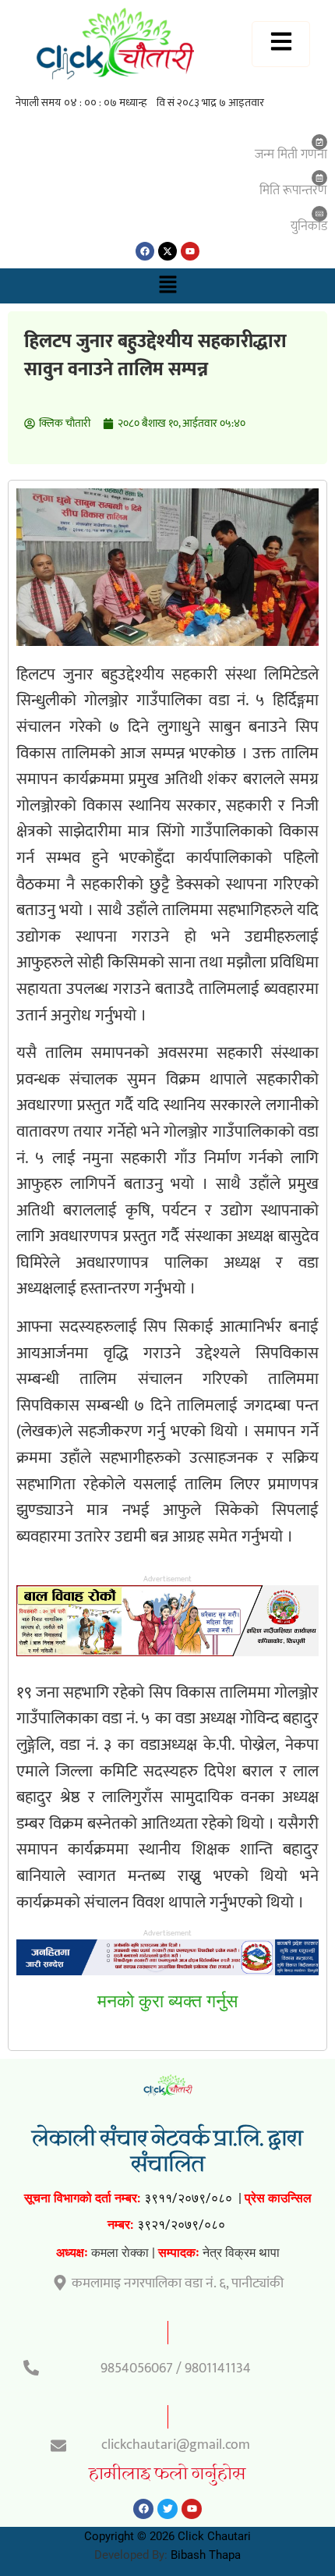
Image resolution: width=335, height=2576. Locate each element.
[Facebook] (145, 251)
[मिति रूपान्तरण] (319, 178)
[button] (167, 286)
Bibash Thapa (206, 2555)
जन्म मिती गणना (291, 154)
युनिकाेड (309, 226)
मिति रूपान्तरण (293, 190)
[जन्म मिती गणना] (319, 142)
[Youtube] (190, 251)
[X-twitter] (167, 251)
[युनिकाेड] (319, 214)
